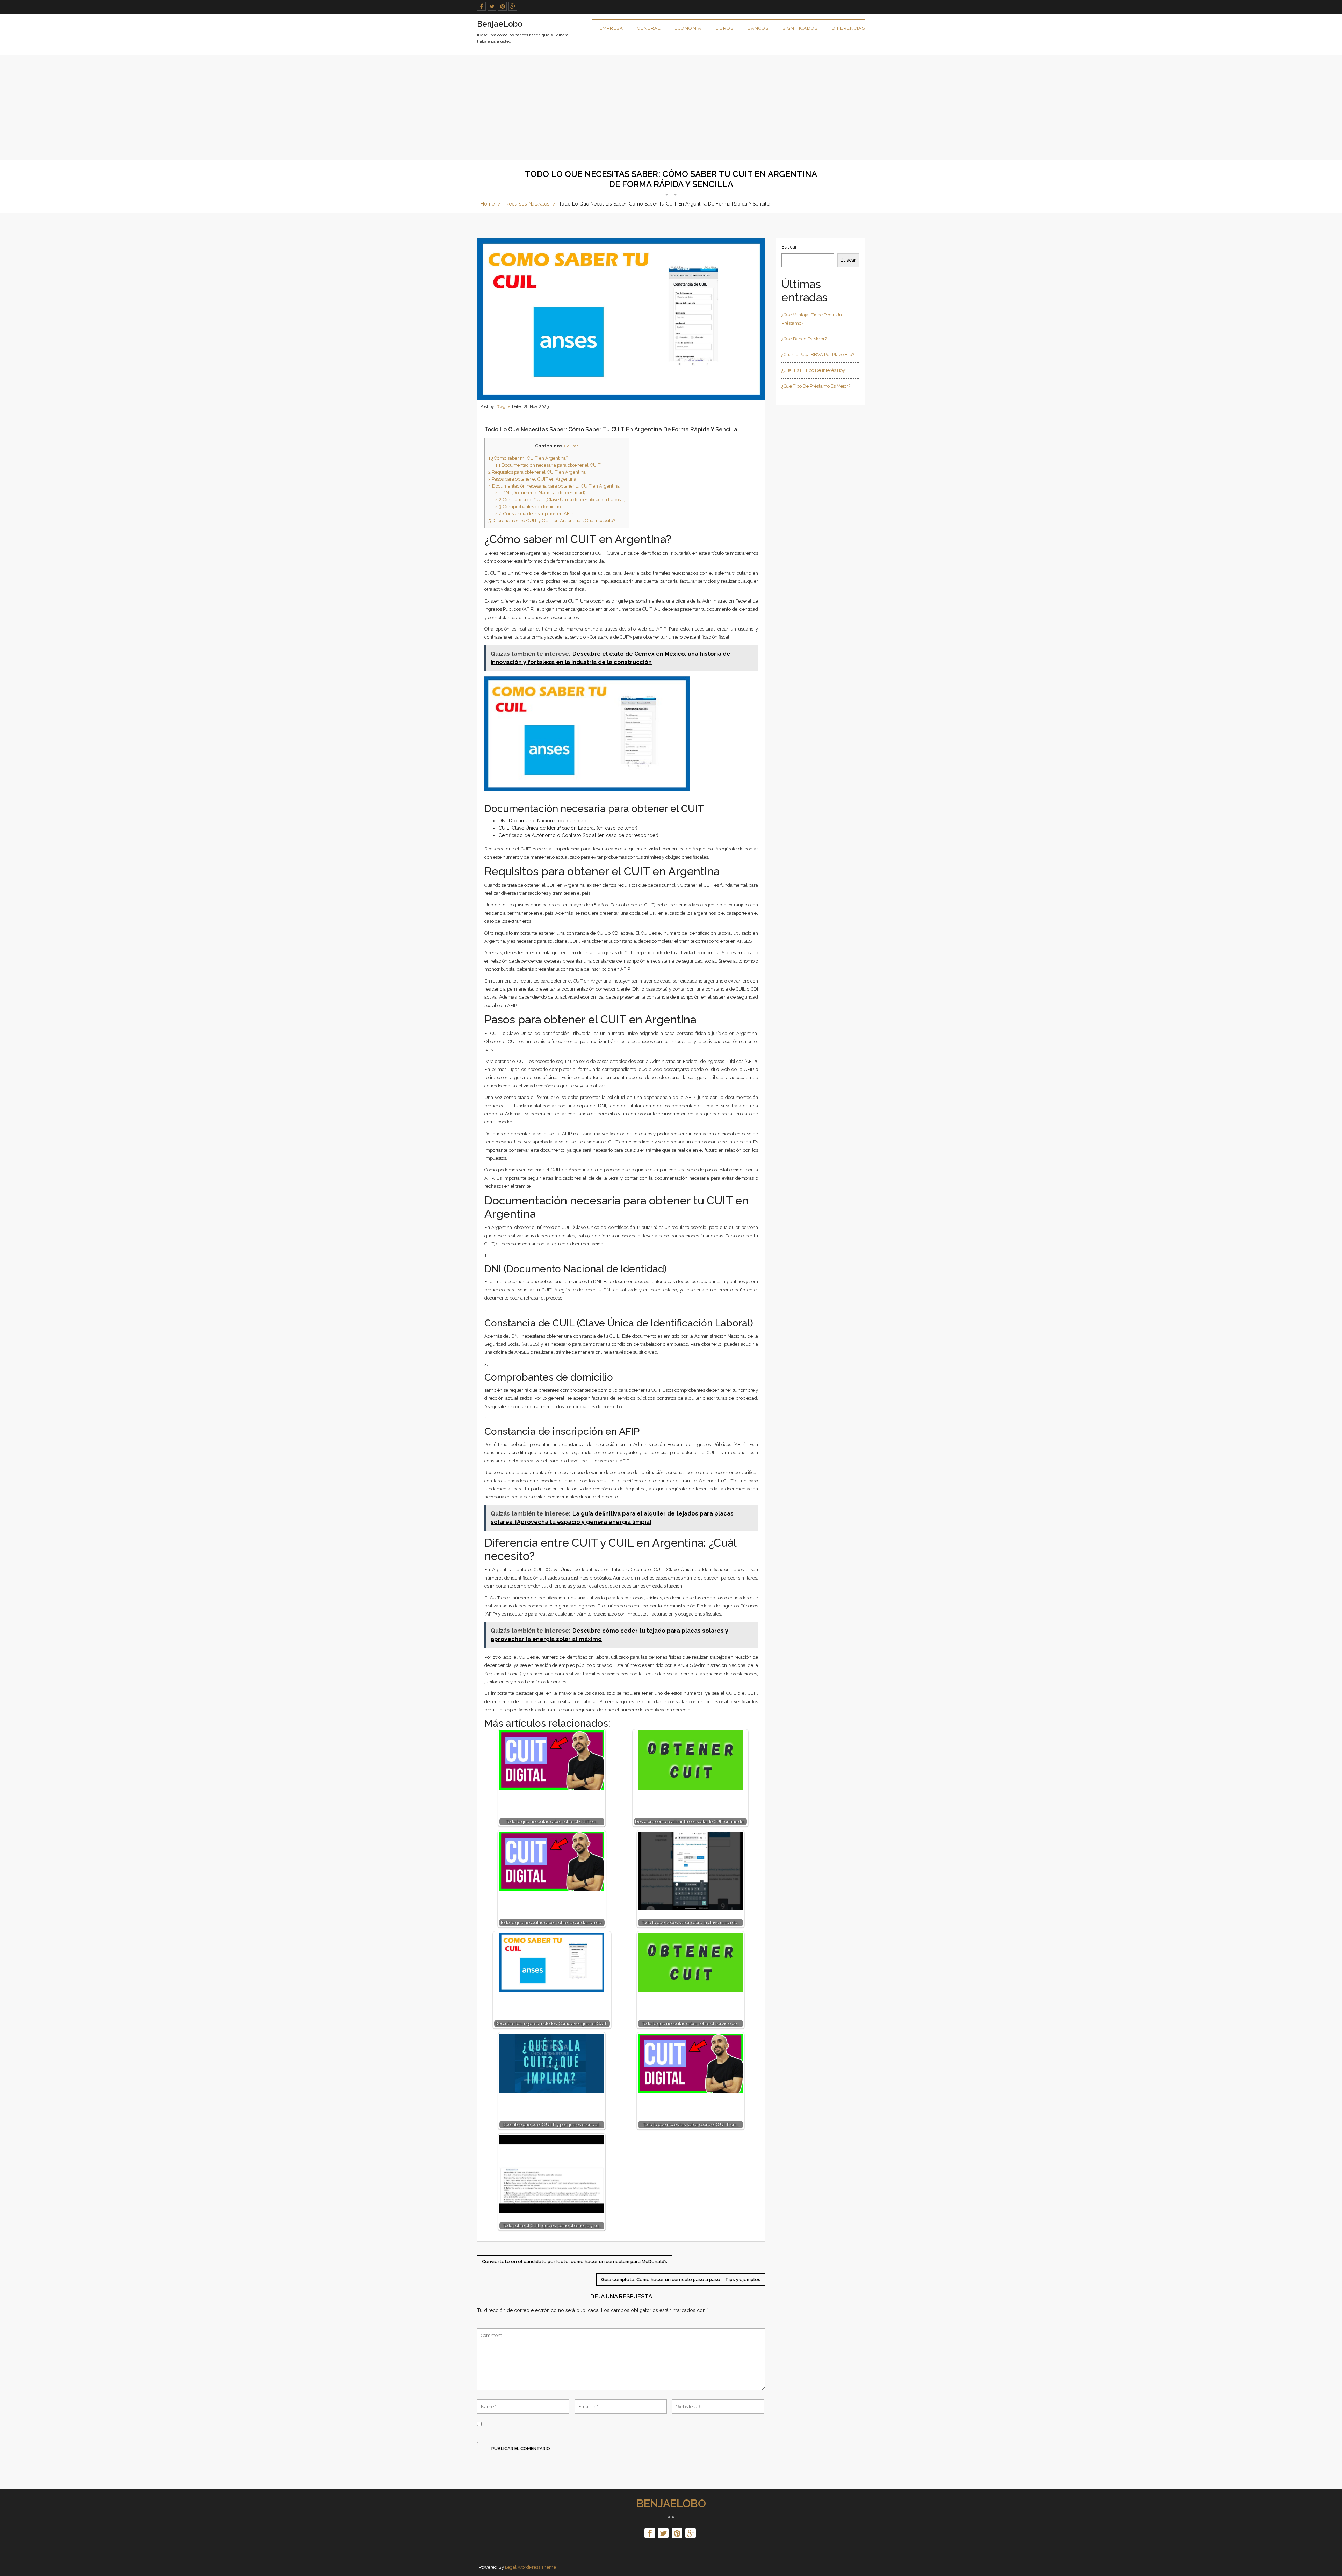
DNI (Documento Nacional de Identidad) (540, 492)
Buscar (789, 247)
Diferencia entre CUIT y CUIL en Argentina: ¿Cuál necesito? (552, 520)
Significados (800, 28)
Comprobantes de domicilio (528, 506)
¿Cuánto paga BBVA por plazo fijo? (818, 355)
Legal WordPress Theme (531, 2567)
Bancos (758, 28)
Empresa (611, 28)
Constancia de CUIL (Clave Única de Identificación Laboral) (560, 499)
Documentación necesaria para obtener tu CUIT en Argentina (554, 486)
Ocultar (571, 446)
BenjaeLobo (671, 2504)
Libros (724, 28)
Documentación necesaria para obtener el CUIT (548, 465)
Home (488, 204)
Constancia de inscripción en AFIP (534, 513)
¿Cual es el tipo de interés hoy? (814, 370)
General (649, 28)
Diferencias (848, 28)
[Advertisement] (671, 108)
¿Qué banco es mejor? (804, 339)
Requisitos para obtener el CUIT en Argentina (537, 472)
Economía (688, 28)
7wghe (504, 406)
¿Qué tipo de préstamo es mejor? (816, 386)
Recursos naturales (528, 204)
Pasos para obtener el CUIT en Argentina (532, 479)
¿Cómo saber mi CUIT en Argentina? (528, 458)
